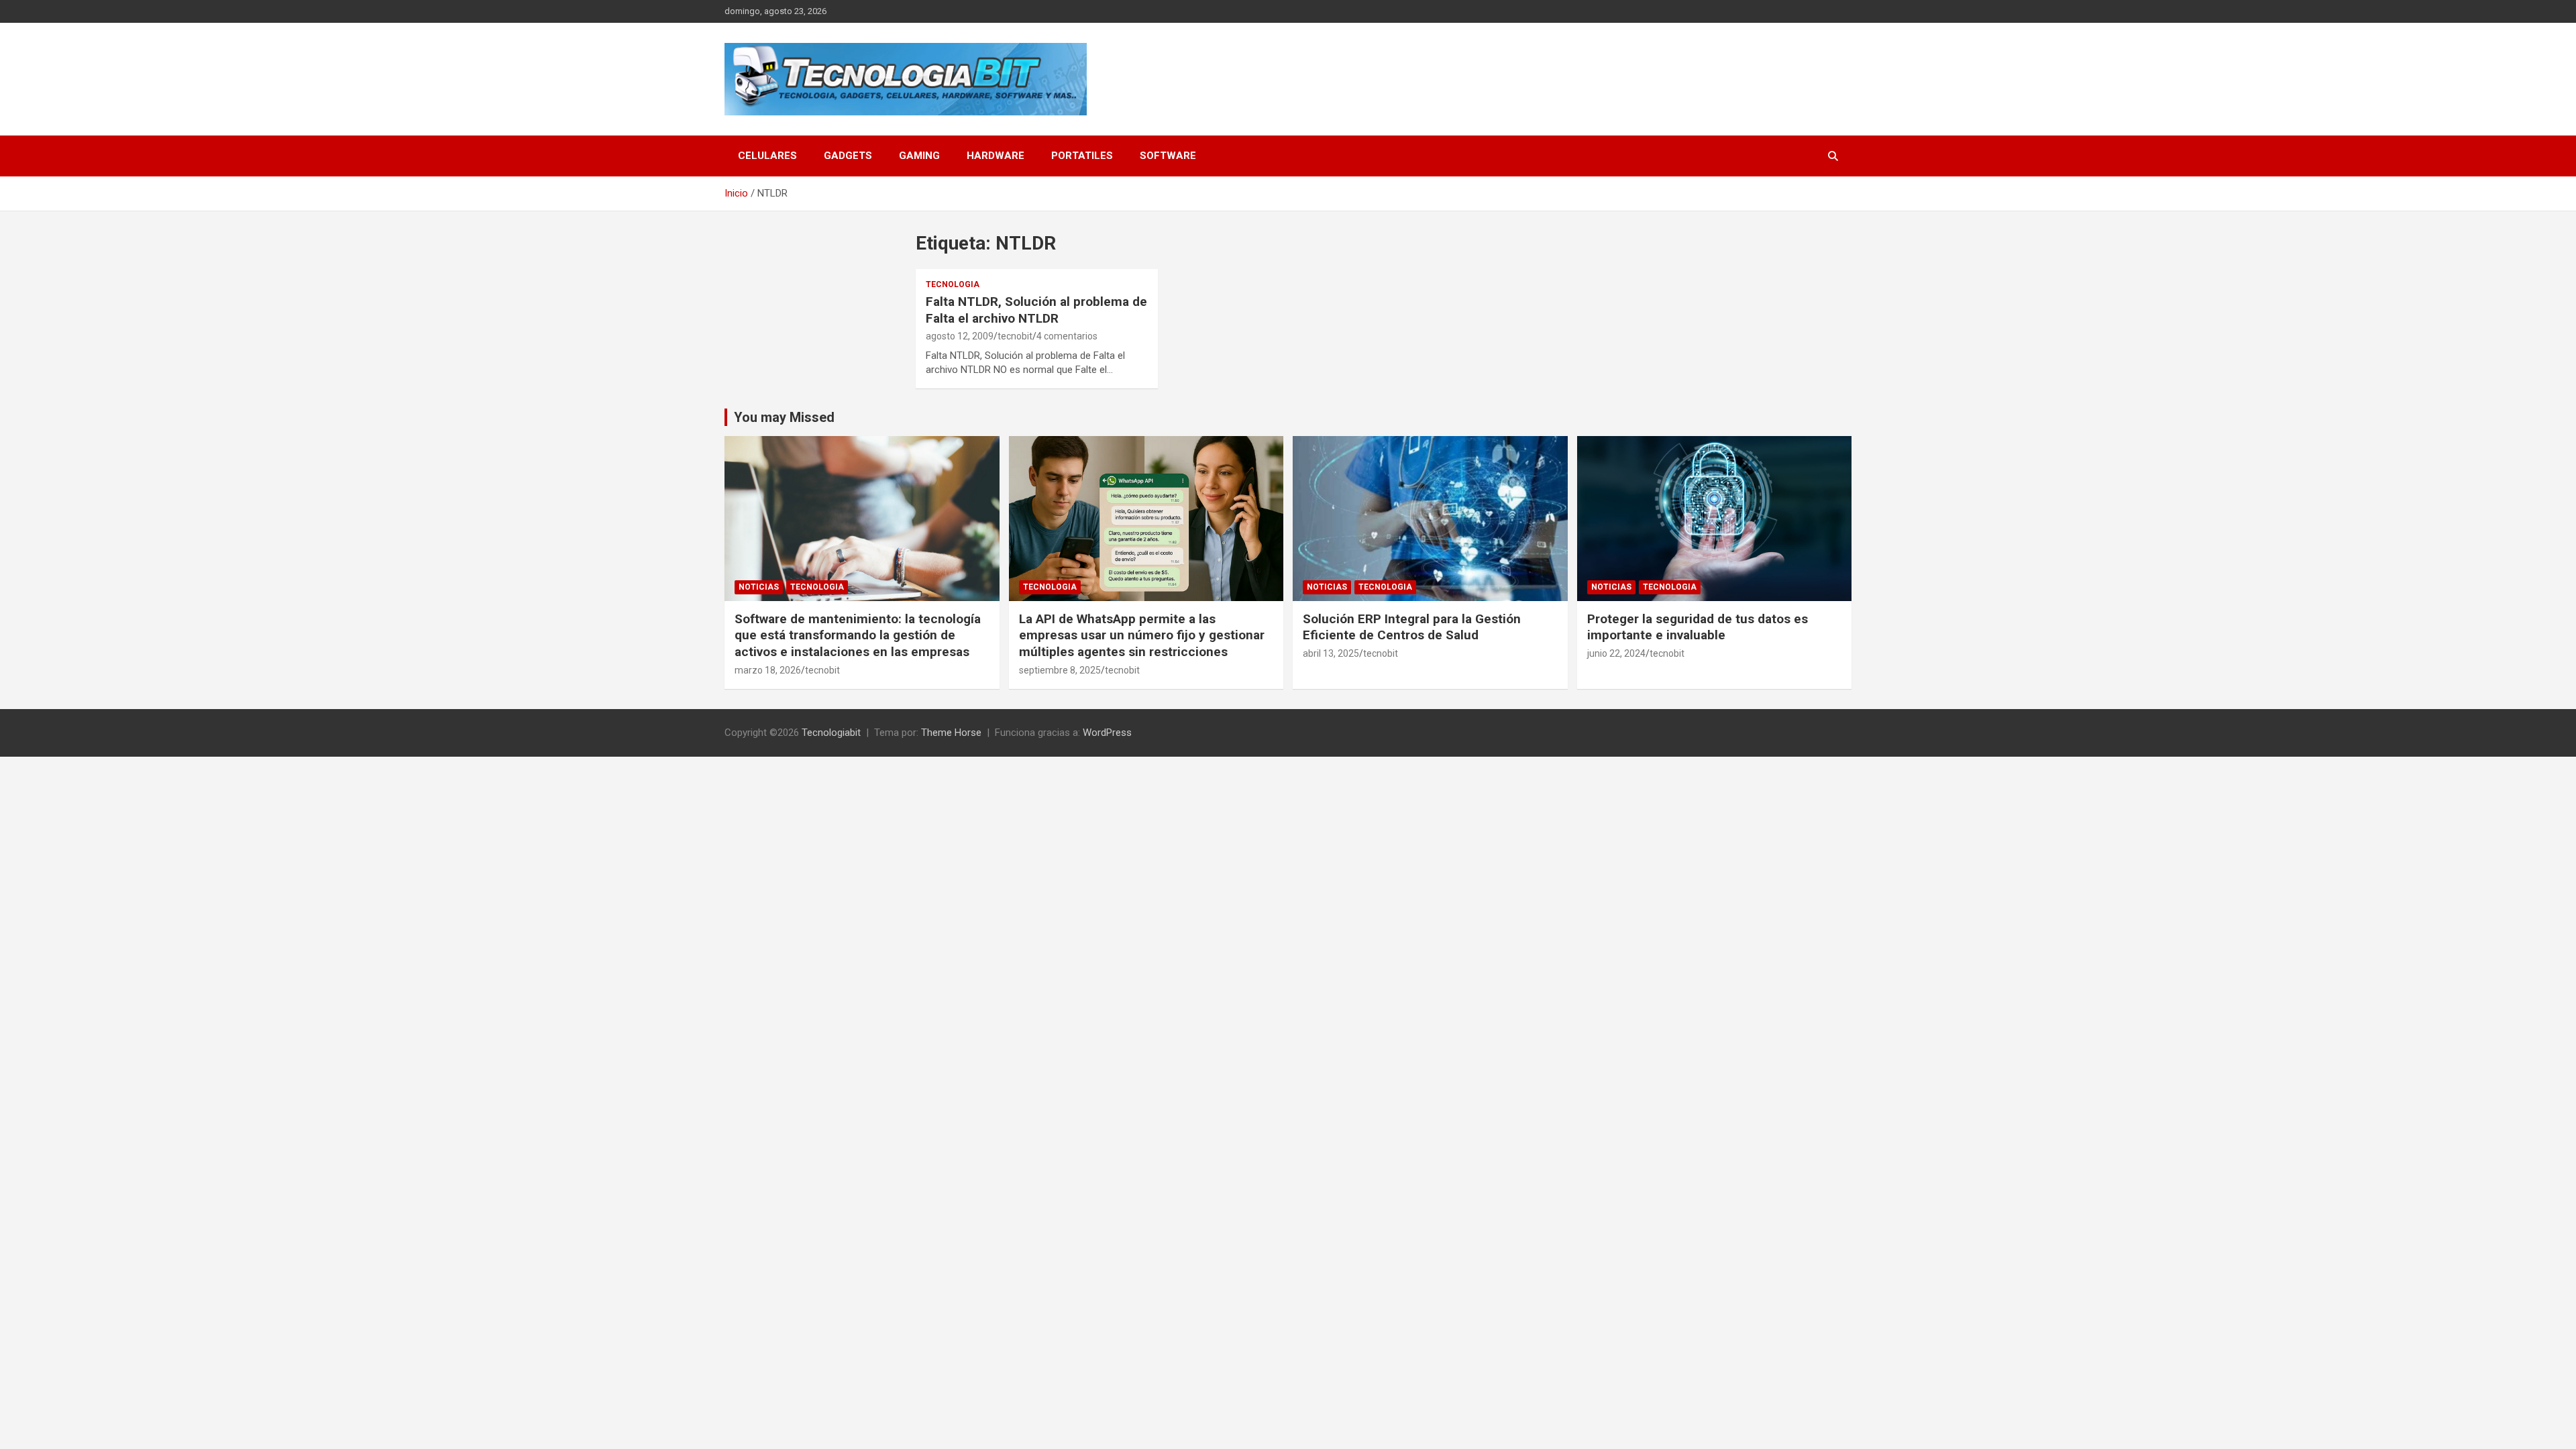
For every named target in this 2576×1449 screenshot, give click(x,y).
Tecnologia (953, 284)
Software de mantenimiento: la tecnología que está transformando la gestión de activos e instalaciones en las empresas (858, 635)
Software (1168, 156)
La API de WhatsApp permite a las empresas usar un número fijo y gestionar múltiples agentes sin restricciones (1142, 635)
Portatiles (1082, 156)
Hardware (996, 156)
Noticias (759, 587)
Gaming (919, 156)
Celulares (767, 156)
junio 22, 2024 (1616, 653)
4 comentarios (1067, 336)
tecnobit (1015, 336)
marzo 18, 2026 (768, 670)
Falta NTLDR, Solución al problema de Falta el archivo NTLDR (1036, 310)
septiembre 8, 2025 (1060, 670)
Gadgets (848, 156)
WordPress (1107, 733)
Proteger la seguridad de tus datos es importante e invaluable (1698, 627)
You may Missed (784, 417)
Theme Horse (951, 733)
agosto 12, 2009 (960, 336)
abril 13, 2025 (1331, 653)
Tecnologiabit (831, 733)
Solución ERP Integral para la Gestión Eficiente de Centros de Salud (1412, 627)
